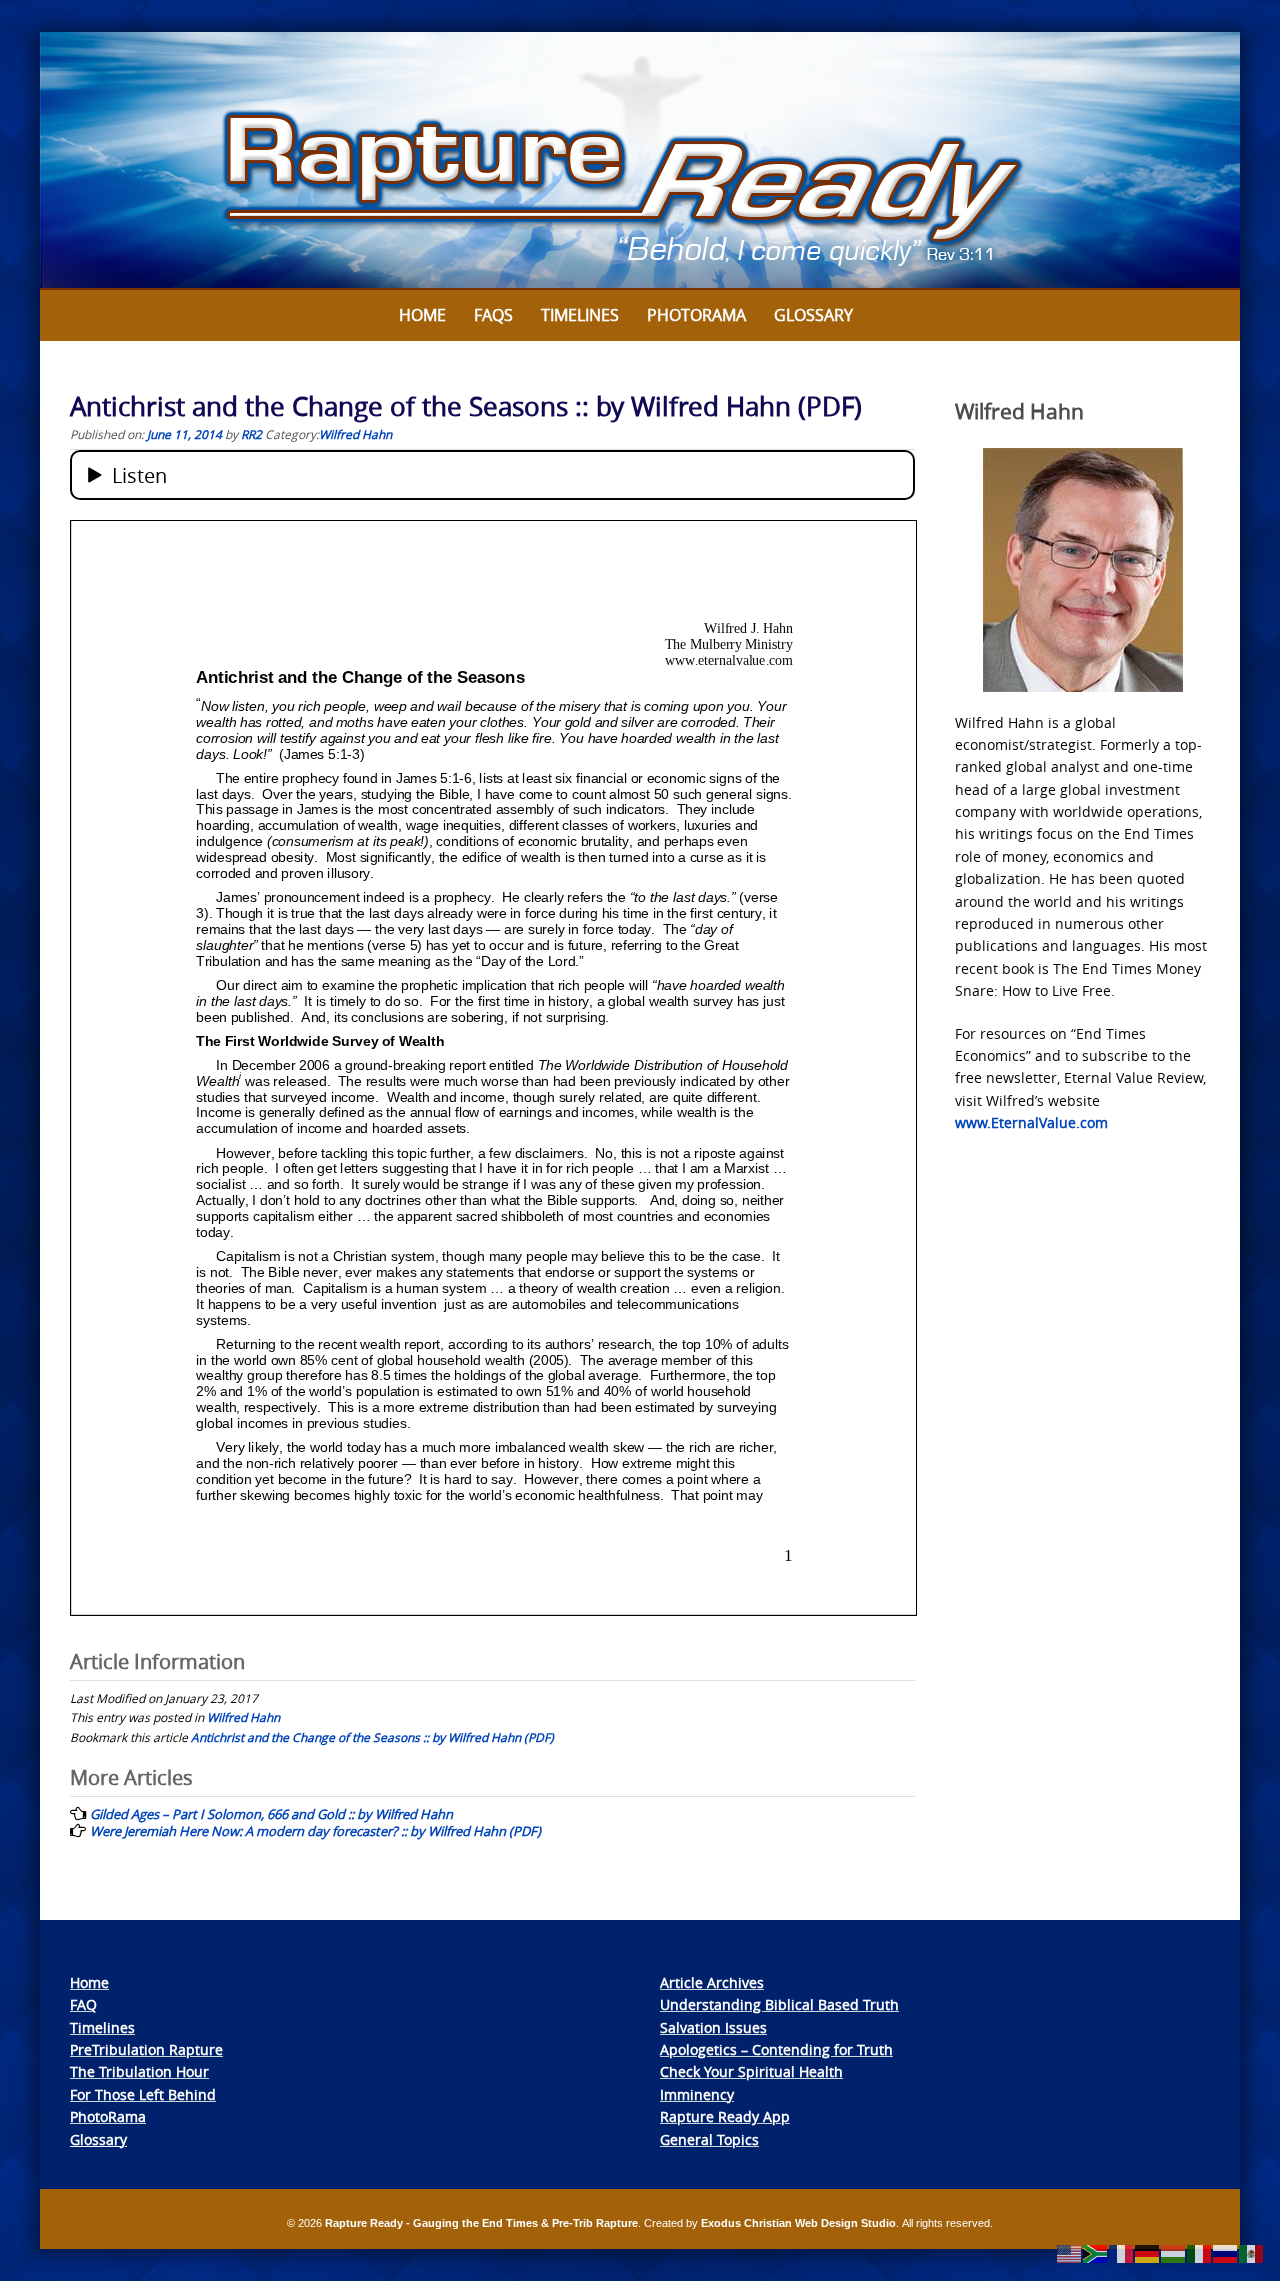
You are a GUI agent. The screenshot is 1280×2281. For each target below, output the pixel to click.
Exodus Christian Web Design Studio (798, 2223)
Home (422, 315)
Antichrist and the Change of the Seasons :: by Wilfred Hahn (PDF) (372, 1737)
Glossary (813, 315)
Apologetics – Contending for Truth (776, 2049)
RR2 (251, 434)
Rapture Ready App (725, 2116)
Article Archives (712, 1982)
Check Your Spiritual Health (751, 2071)
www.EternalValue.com (1031, 1122)
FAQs (493, 315)
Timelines (580, 315)
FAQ (83, 2004)
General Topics (709, 2139)
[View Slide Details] (640, 161)
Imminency (697, 2094)
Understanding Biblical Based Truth (779, 2004)
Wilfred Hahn (355, 434)
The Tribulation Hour (139, 2071)
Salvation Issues (713, 2027)
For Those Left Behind (143, 2094)
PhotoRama (108, 2116)
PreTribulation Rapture (146, 2049)
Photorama (696, 315)
